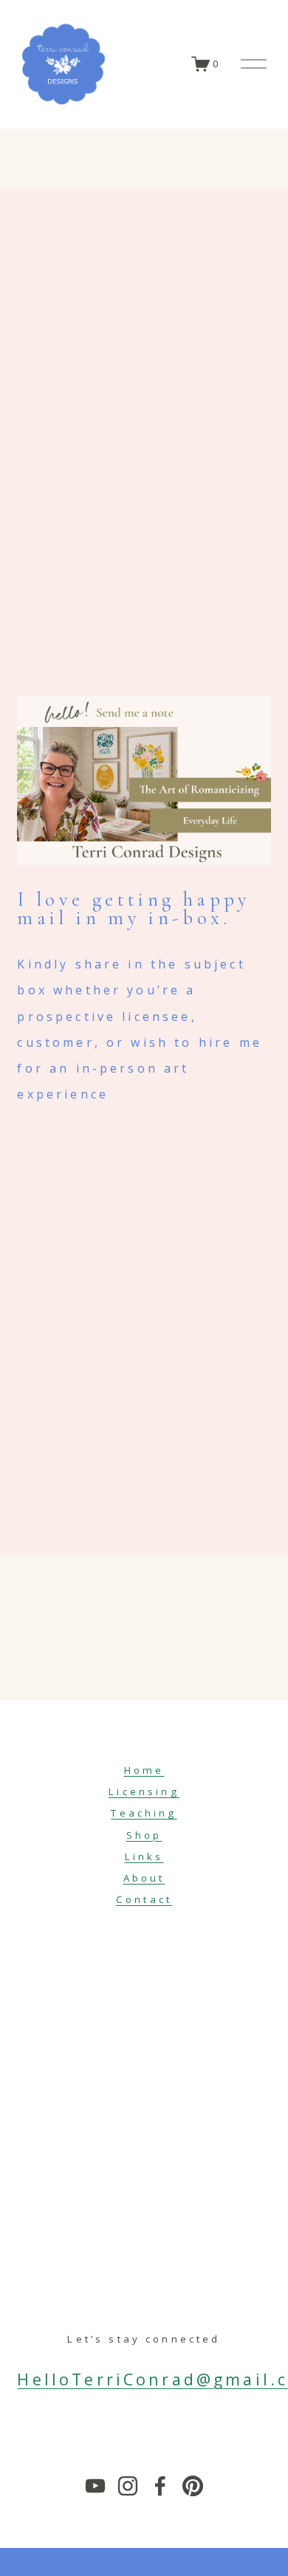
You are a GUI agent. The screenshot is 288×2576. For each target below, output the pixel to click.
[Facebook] (160, 2486)
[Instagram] (128, 2486)
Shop (144, 1835)
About (144, 1878)
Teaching (144, 1813)
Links (144, 1856)
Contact (144, 1899)
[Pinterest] (193, 2486)
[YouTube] (95, 2486)
